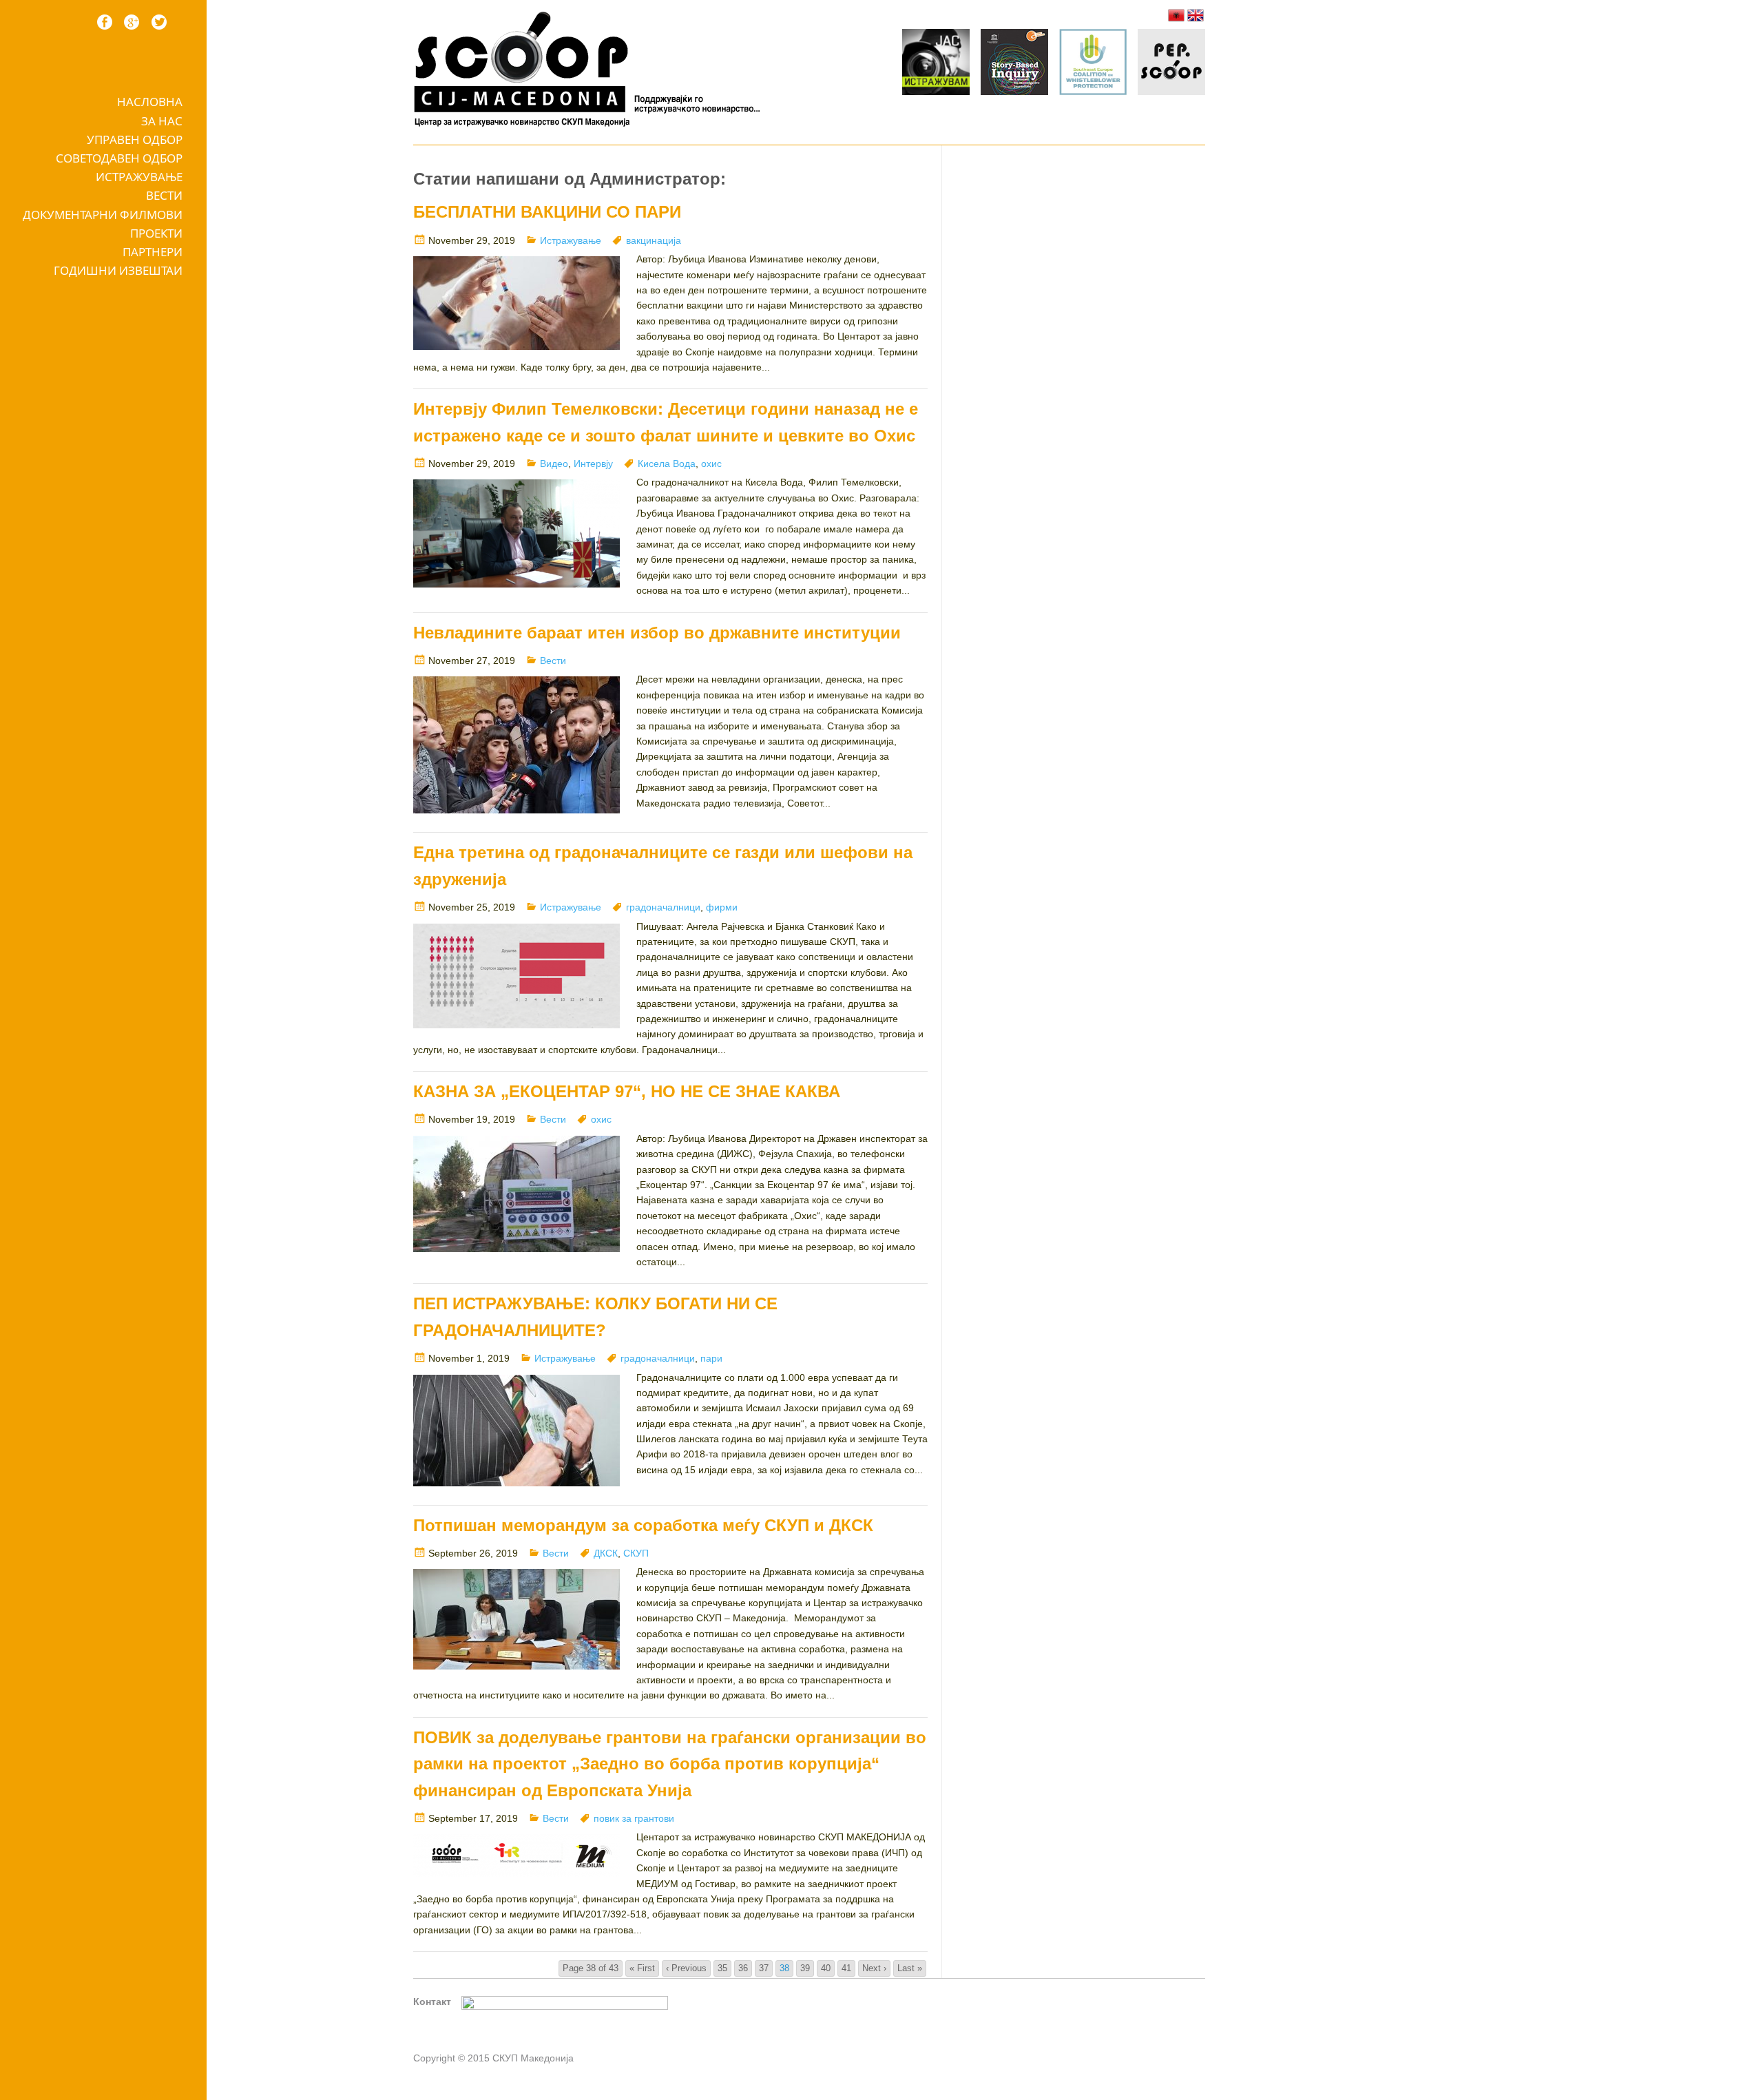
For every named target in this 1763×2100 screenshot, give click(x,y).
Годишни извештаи (118, 270)
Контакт (432, 2002)
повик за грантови (634, 1818)
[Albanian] (1176, 15)
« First (642, 1968)
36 (743, 1968)
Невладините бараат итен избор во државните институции (657, 633)
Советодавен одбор (119, 158)
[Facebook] (105, 22)
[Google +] (132, 22)
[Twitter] (159, 22)
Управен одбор (135, 139)
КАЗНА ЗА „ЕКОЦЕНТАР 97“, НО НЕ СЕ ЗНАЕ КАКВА (627, 1091)
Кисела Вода (667, 464)
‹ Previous (686, 1968)
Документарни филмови (103, 215)
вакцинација (654, 240)
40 (826, 1968)
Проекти (156, 233)
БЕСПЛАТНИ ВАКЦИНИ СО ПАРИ (547, 212)
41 (846, 1968)
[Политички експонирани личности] (1171, 64)
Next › (874, 1968)
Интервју (593, 464)
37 (764, 1968)
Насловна (150, 102)
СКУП (636, 1553)
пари (711, 1358)
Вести (164, 195)
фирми (722, 907)
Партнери (153, 252)
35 (722, 1968)
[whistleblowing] (1093, 64)
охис (711, 464)
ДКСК (606, 1553)
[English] (1196, 15)
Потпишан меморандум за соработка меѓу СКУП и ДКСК (643, 1525)
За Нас (162, 121)
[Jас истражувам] (936, 64)
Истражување (139, 177)
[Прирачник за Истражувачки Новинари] (1014, 64)
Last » (910, 1968)
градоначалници (663, 907)
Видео (554, 464)
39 (805, 1968)
